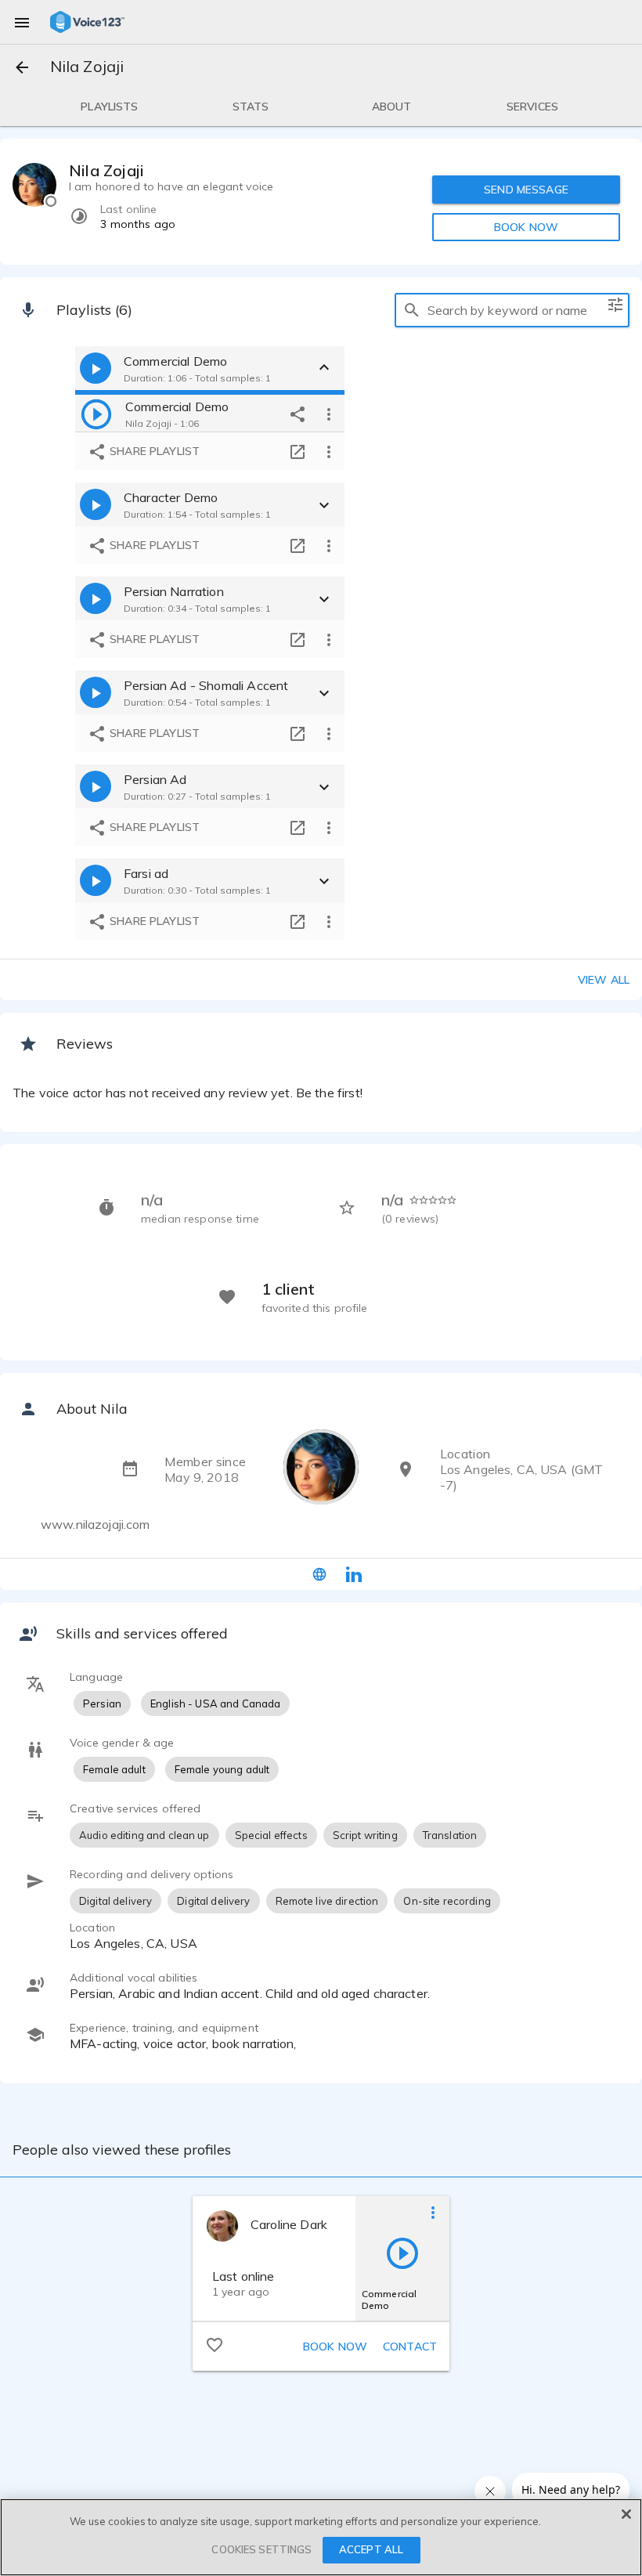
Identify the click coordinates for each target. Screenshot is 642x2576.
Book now (335, 2347)
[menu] (22, 22)
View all (604, 980)
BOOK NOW (526, 227)
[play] (96, 414)
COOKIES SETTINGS (261, 2549)
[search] (412, 310)
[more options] (329, 414)
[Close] (626, 2514)
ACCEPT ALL (371, 2549)
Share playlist (153, 451)
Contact (410, 2347)
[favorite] (215, 2344)
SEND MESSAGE (526, 190)
